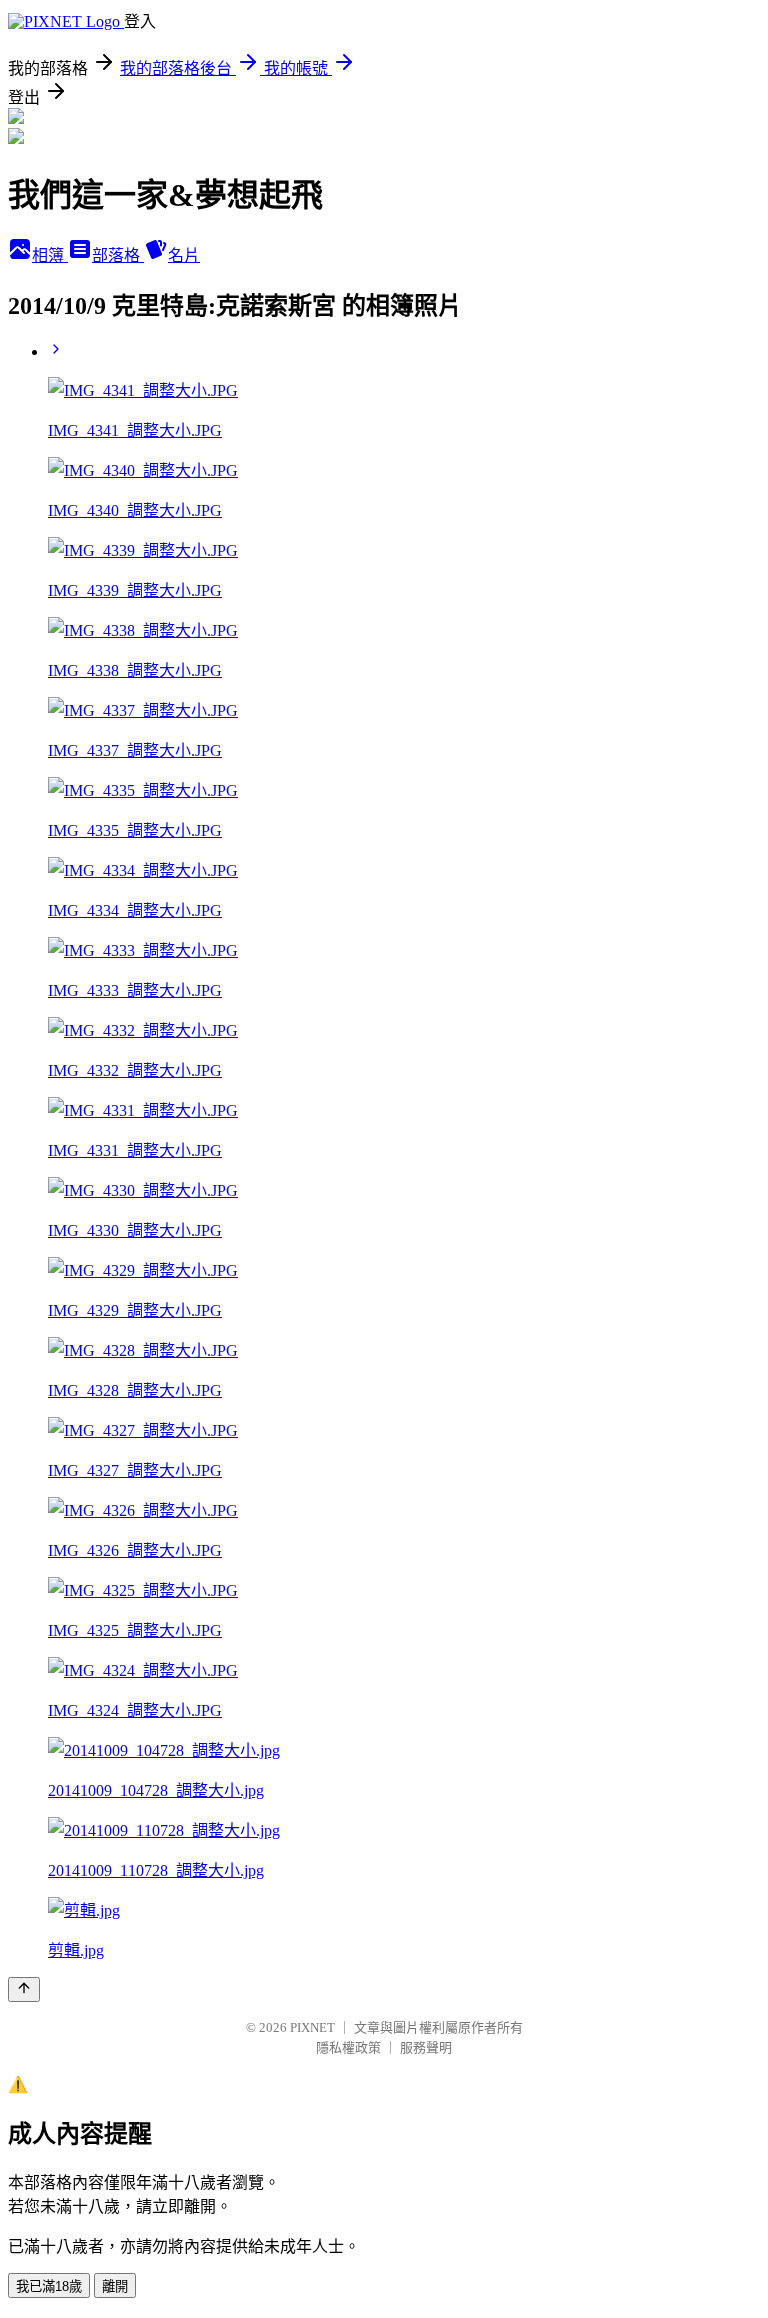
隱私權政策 (348, 2047)
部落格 (118, 255)
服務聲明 (426, 2047)
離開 (115, 2286)
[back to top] (24, 1989)
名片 (184, 255)
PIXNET (312, 2027)
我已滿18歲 (49, 2286)
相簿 (50, 255)
